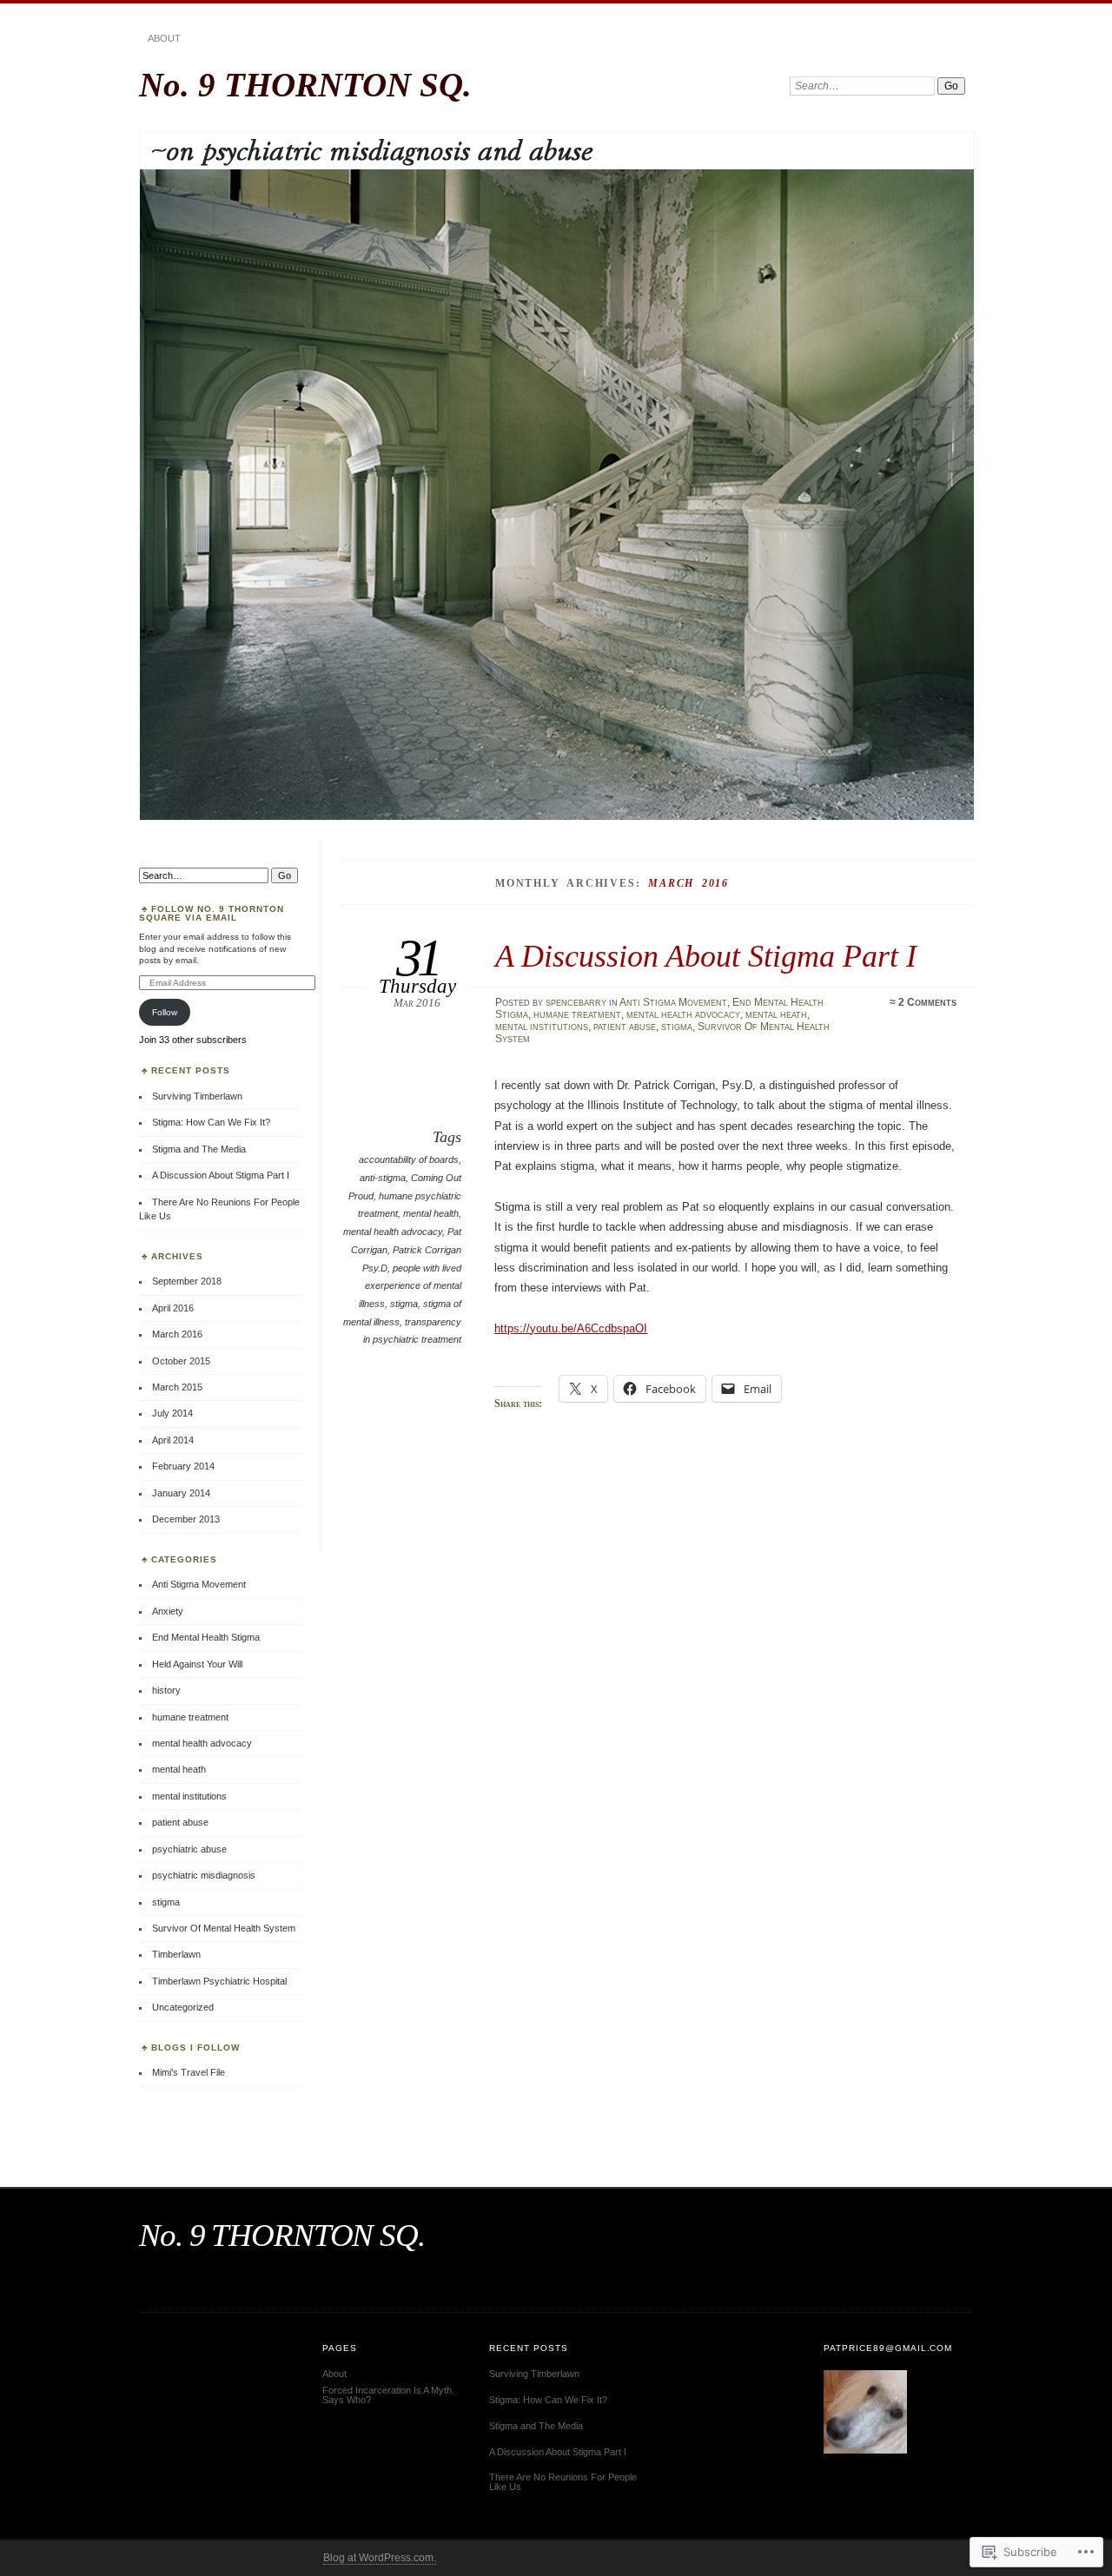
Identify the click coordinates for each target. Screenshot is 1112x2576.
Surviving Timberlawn (197, 1096)
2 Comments (927, 1002)
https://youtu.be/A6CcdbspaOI (571, 1328)
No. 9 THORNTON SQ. (305, 85)
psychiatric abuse (189, 1849)
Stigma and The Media (199, 1149)
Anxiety (168, 1611)
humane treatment (577, 1014)
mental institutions (542, 1027)
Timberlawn (176, 1954)
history (166, 1690)
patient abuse (625, 1027)
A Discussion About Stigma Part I (706, 956)
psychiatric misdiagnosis (204, 1875)
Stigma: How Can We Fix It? (211, 1122)
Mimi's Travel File (189, 2072)
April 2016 (173, 1308)
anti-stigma (383, 1178)
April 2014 (173, 1440)
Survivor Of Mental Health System (224, 1928)
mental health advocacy (683, 1014)
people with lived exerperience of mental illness (410, 1286)
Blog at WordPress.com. (380, 2558)
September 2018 (187, 1281)
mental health (431, 1213)
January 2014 (181, 1493)
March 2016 (177, 1334)
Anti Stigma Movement (673, 1002)
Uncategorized (183, 2007)
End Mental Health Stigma (206, 1637)
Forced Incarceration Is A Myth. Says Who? (388, 2395)
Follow (165, 1012)
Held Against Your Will (197, 1664)
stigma (677, 1027)
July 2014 (172, 1413)
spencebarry (576, 1002)
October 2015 (181, 1361)
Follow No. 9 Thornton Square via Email (212, 913)
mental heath (776, 1014)
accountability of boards (409, 1159)
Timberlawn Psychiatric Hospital (219, 1981)
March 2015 (177, 1387)
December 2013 (186, 1519)
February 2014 (183, 1466)
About (164, 38)
